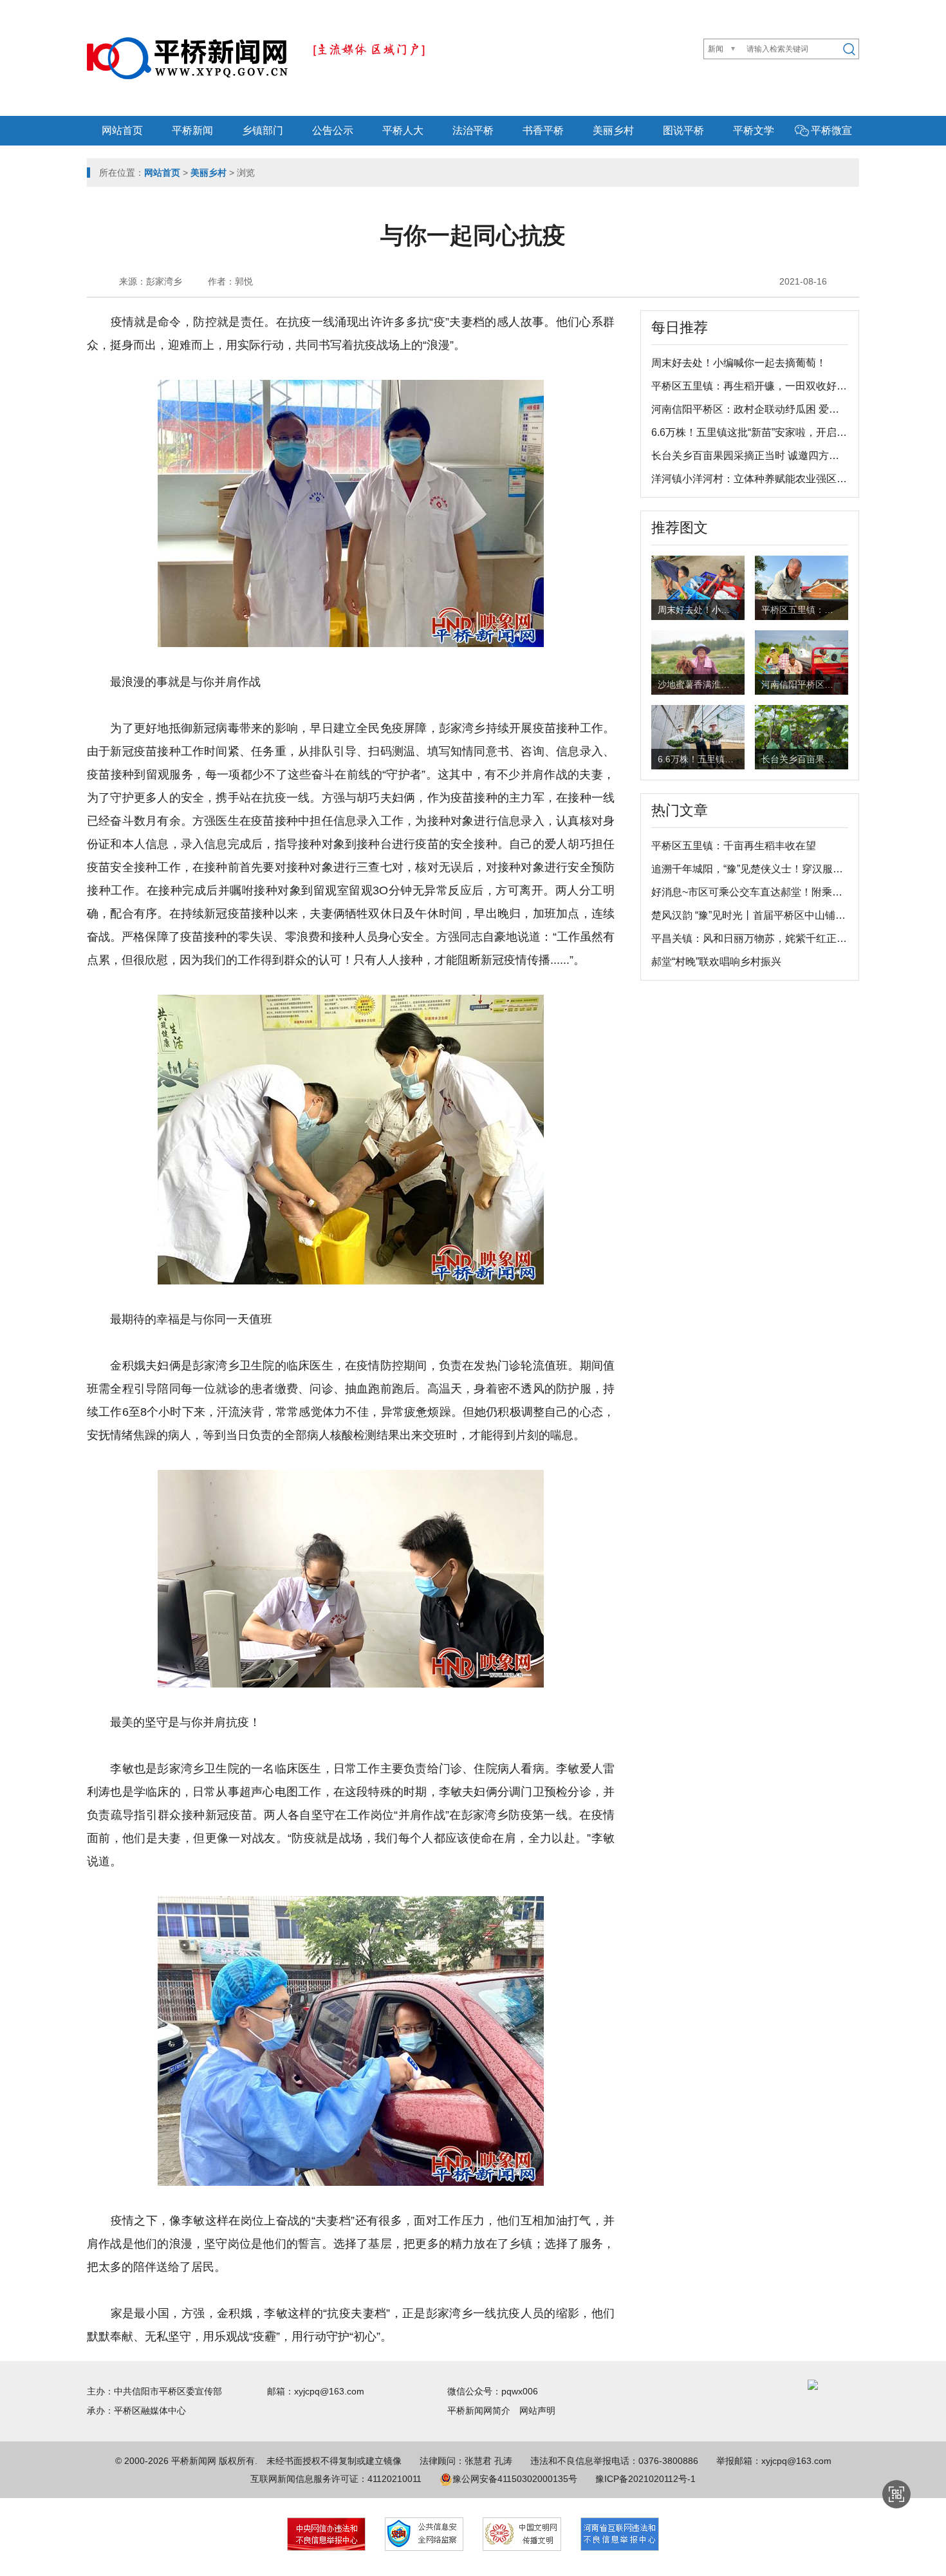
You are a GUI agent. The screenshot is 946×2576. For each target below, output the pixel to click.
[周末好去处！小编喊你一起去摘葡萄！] (698, 587)
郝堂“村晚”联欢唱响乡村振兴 (716, 962)
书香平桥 (543, 130)
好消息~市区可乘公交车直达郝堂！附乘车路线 (757, 892)
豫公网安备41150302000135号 (515, 2479)
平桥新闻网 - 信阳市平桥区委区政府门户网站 (187, 58)
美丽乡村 (613, 130)
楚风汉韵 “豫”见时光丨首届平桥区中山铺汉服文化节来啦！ (784, 915)
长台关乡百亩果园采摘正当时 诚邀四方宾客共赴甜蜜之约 (781, 456)
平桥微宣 (831, 130)
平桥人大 (403, 130)
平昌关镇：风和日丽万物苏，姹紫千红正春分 (754, 938)
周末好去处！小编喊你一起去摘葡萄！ (739, 363)
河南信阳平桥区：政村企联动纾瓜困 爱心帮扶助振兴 (771, 409)
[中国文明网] (522, 2534)
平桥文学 (754, 130)
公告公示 (333, 130)
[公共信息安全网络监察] (424, 2534)
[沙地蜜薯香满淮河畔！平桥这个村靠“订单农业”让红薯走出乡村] (698, 661)
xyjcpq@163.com (329, 2391)
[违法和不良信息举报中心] (326, 2534)
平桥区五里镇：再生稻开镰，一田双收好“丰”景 (757, 386)
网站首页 (122, 130)
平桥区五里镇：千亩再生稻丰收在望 (734, 846)
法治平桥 (473, 130)
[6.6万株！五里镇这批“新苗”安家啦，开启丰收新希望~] (698, 739)
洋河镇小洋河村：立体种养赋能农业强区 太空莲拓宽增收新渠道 (797, 479)
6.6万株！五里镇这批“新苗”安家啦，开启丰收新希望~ (773, 432)
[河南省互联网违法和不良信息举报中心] (620, 2534)
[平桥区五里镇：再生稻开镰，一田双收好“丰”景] (802, 590)
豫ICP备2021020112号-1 (645, 2479)
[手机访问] (896, 2494)
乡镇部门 (263, 130)
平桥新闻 (192, 130)
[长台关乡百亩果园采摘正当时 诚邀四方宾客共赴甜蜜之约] (802, 739)
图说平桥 (683, 130)
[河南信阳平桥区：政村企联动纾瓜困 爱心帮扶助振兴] (802, 661)
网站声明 (537, 2411)
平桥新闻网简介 (483, 2411)
